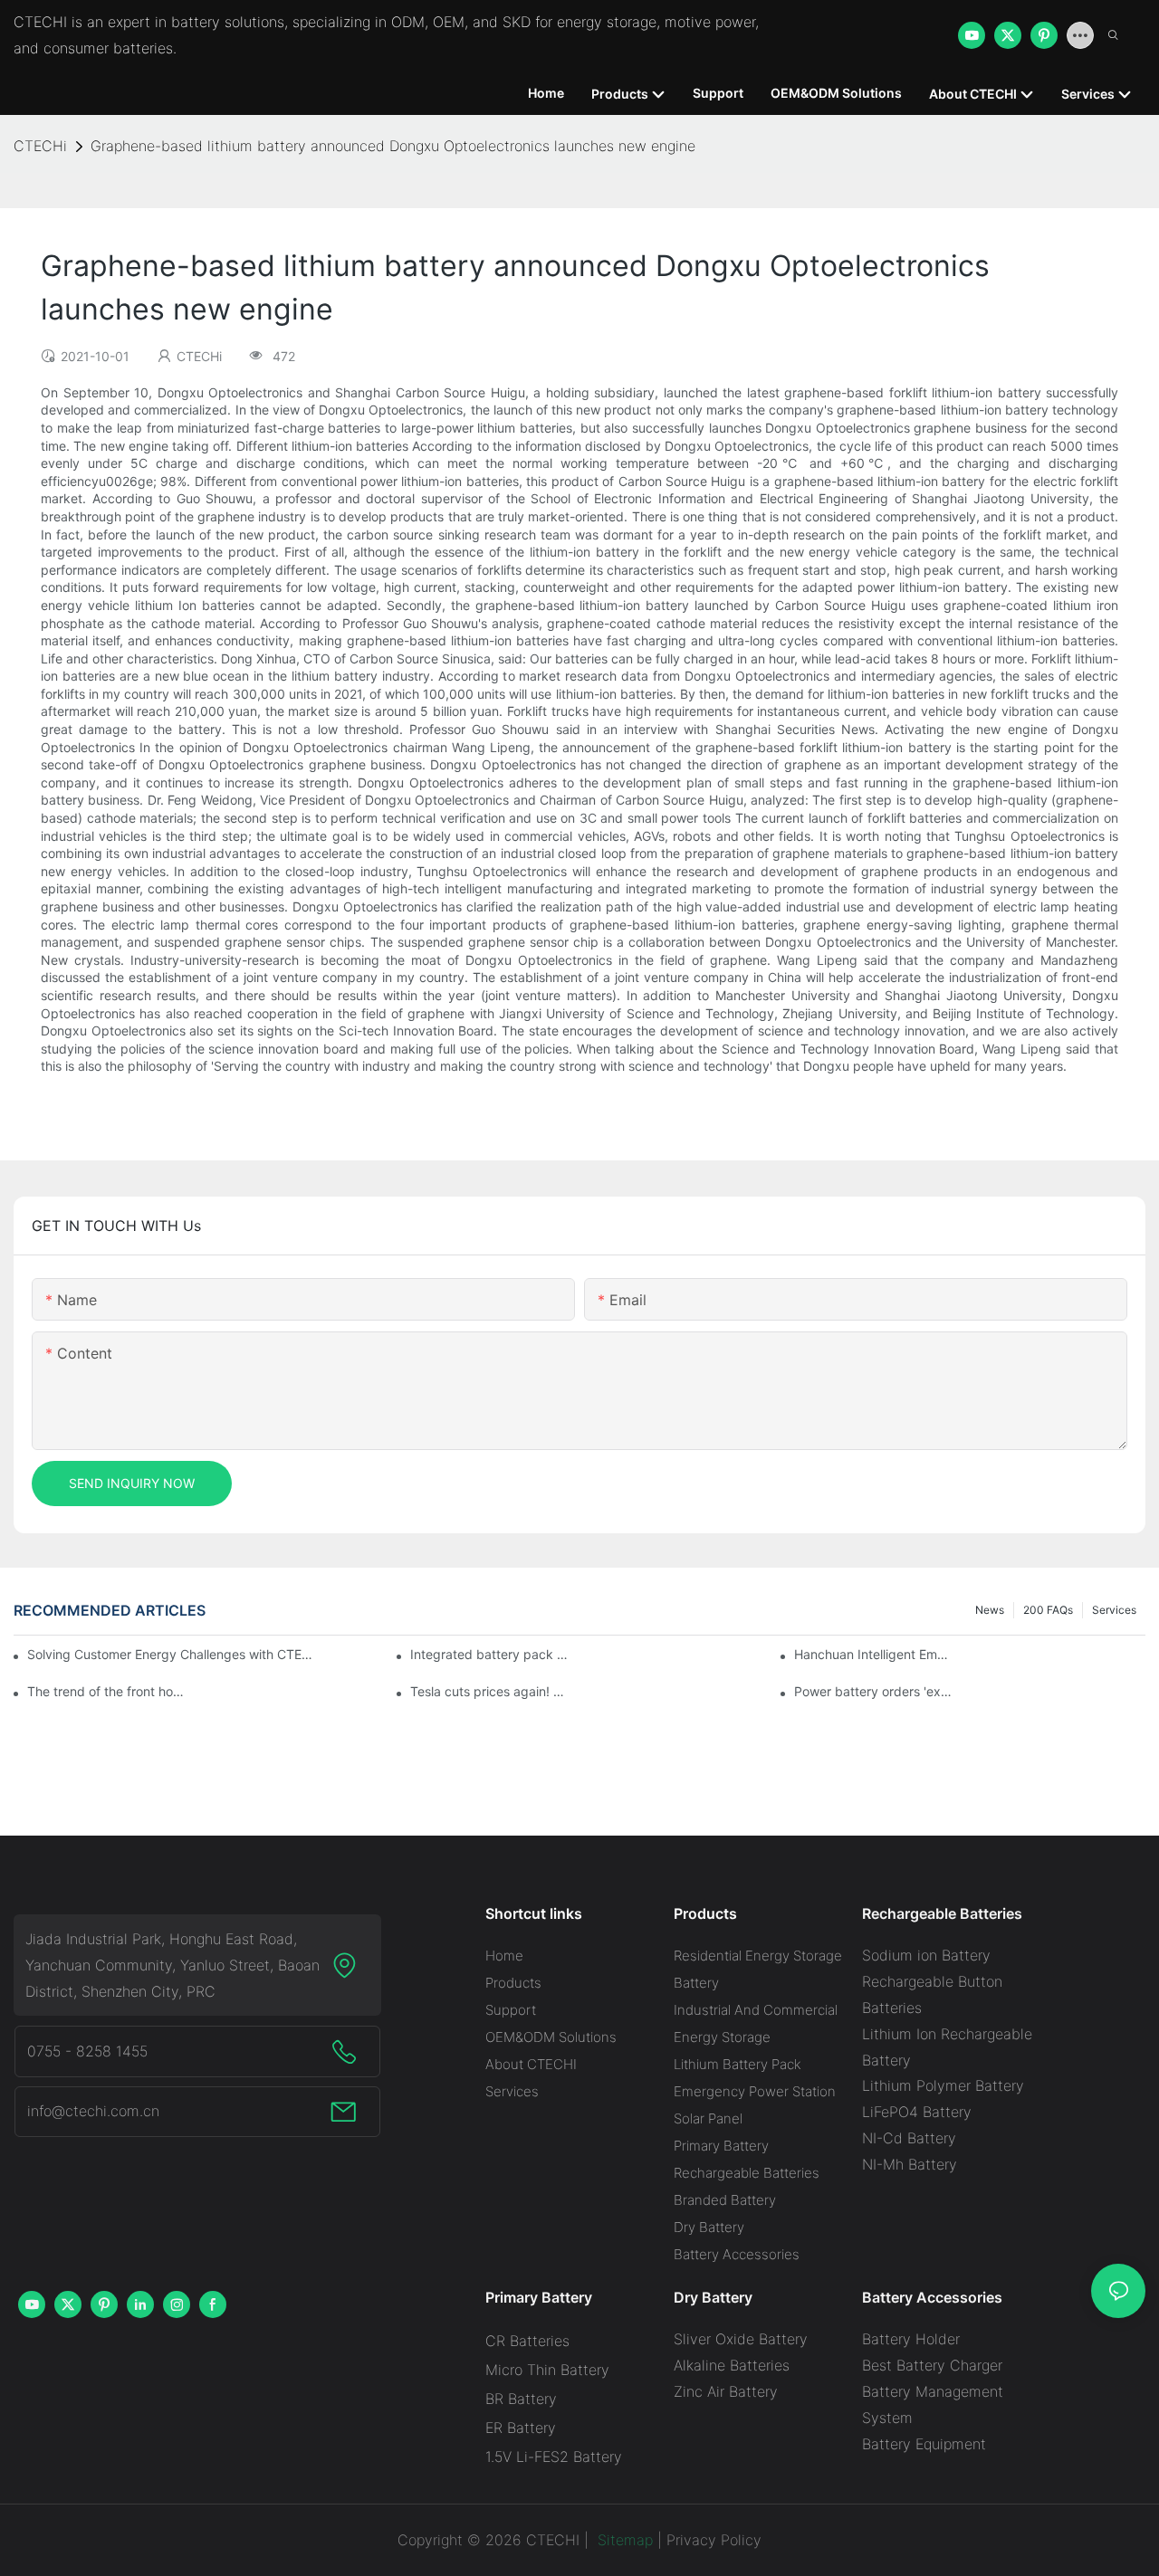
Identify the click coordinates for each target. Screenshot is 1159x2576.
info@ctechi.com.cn (93, 2111)
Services (1114, 1610)
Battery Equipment (924, 2444)
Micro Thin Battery (547, 2370)
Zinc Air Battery (726, 2391)
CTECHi (40, 146)
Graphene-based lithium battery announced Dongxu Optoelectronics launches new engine (393, 146)
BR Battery (521, 2399)
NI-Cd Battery (909, 2138)
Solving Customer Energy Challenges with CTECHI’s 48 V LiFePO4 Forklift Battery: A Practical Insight (172, 1654)
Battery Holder (911, 2339)
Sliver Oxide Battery (741, 2339)
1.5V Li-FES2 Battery (554, 2457)
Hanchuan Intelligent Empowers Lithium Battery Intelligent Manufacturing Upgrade (874, 1654)
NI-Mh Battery (910, 2164)
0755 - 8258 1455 (87, 2051)
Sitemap (623, 2540)
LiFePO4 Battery (917, 2112)
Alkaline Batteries (732, 2365)
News (990, 1610)
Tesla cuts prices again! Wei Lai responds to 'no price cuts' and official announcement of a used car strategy (490, 1691)
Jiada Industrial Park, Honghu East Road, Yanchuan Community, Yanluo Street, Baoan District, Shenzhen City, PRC (172, 1965)
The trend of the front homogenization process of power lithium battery (107, 1691)
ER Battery (521, 2428)
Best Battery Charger (932, 2365)
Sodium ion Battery (926, 1955)
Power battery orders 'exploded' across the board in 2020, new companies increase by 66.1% (874, 1691)
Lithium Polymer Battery (943, 2085)
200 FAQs (1048, 1610)
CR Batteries (527, 2341)
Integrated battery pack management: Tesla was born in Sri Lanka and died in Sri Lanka (490, 1654)
